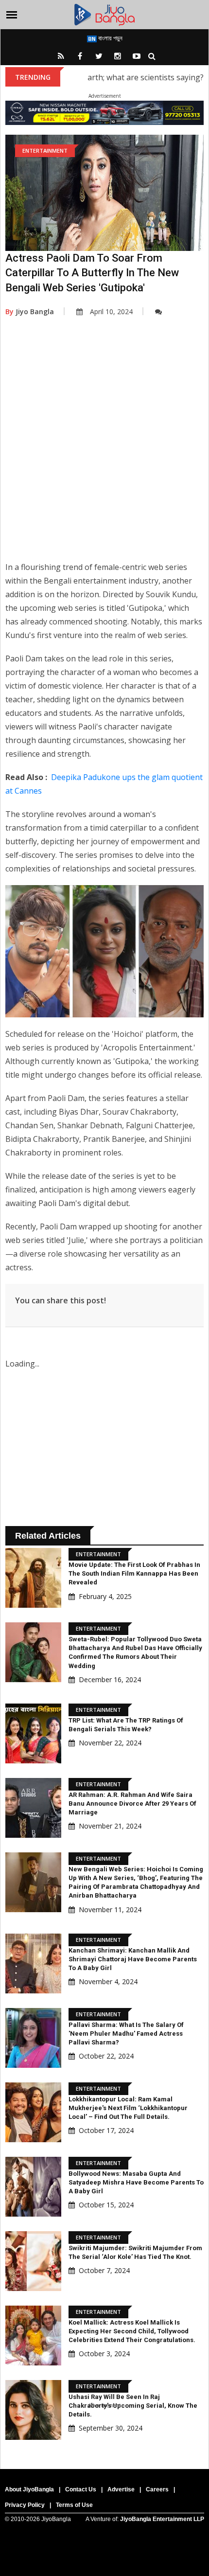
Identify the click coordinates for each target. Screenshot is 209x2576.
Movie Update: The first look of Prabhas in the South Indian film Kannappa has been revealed (134, 1573)
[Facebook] (80, 56)
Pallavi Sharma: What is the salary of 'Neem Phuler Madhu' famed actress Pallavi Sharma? (126, 2034)
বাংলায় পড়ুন (110, 38)
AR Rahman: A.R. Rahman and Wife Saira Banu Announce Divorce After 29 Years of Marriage (132, 1803)
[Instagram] (118, 56)
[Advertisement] (104, 446)
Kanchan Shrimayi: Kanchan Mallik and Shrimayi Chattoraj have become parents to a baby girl (133, 1959)
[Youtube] (137, 56)
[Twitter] (99, 56)
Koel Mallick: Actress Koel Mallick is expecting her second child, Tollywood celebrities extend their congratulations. (132, 2331)
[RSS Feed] (61, 56)
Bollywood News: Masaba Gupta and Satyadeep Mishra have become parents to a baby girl (136, 2182)
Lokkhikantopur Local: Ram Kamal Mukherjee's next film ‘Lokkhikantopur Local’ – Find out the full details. (128, 2108)
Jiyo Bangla (30, 311)
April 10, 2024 (111, 311)
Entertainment (45, 151)
